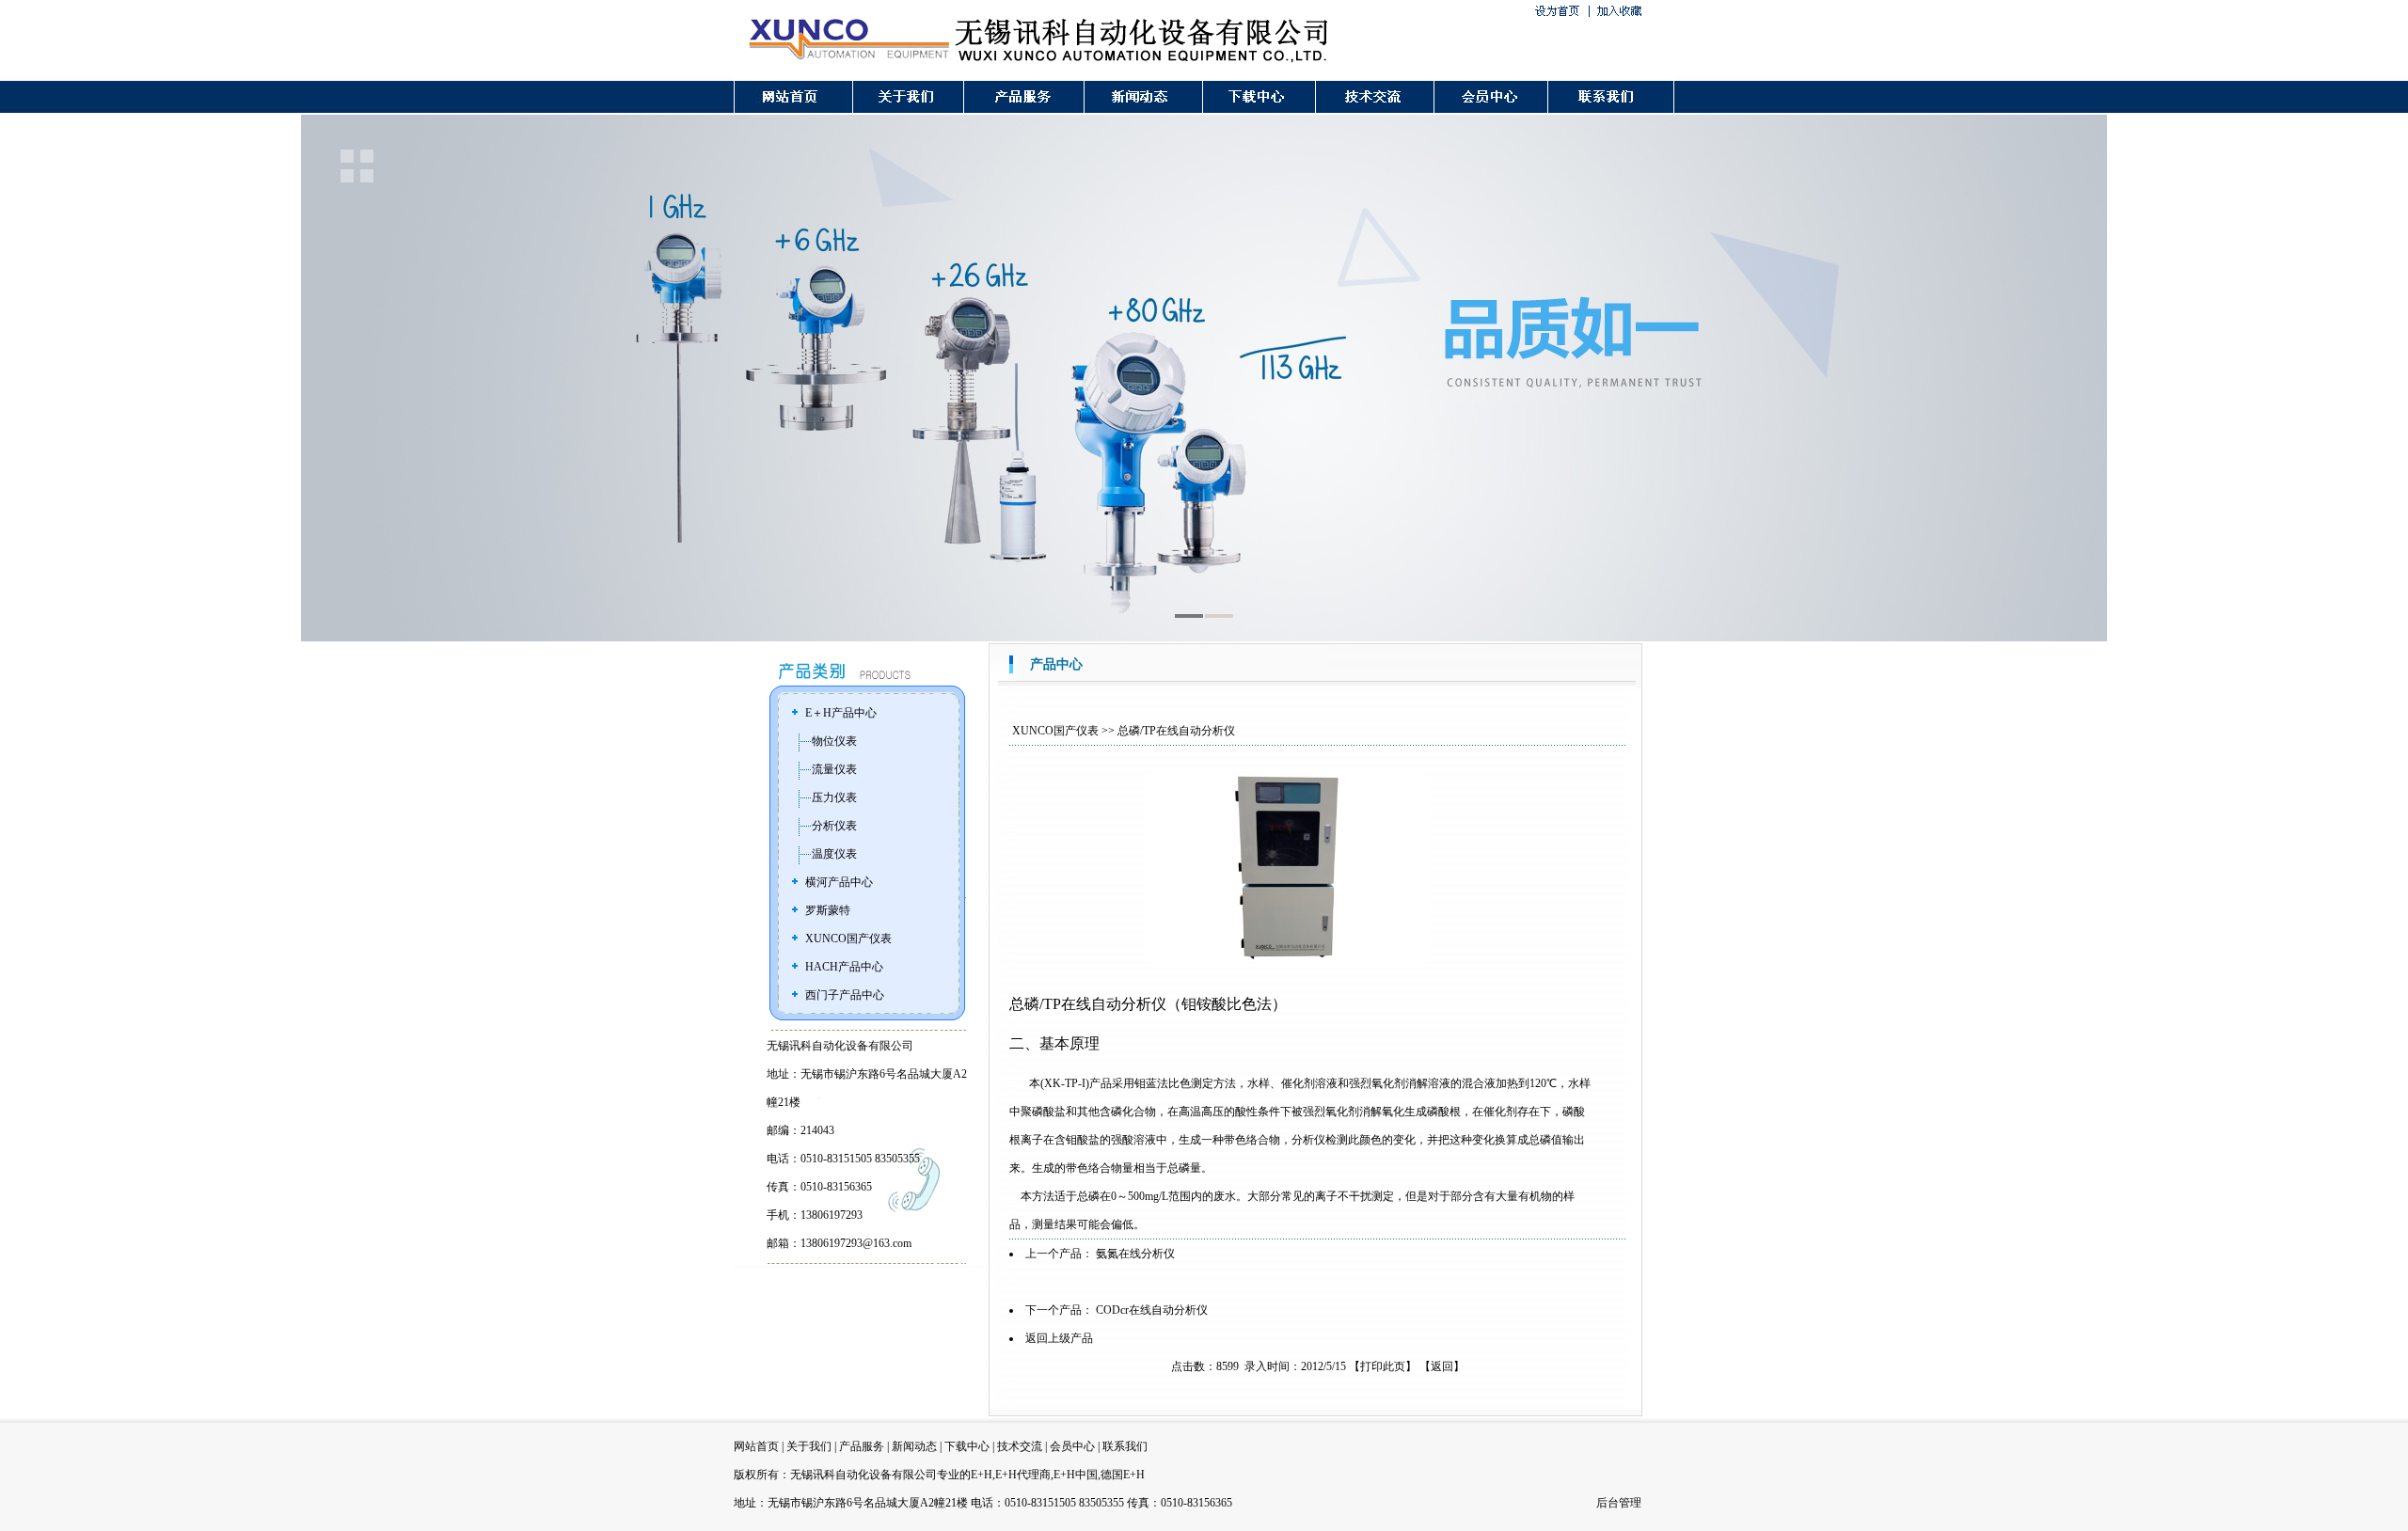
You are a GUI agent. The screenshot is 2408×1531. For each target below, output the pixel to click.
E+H (982, 1475)
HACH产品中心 (844, 967)
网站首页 (756, 1446)
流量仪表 (834, 769)
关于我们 (809, 1446)
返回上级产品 (1059, 1338)
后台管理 (1619, 1503)
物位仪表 (834, 741)
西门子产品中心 (845, 995)
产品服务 (862, 1446)
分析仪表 (834, 826)
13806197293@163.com (856, 1243)
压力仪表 (834, 797)
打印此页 (1383, 1366)
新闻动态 (914, 1446)
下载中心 (967, 1446)
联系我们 (1125, 1446)
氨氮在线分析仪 (1135, 1254)
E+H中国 (1076, 1475)
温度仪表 (834, 854)
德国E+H (1123, 1475)
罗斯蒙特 (828, 910)
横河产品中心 (839, 882)
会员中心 (1072, 1446)
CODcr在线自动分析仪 (1152, 1310)
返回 (1442, 1366)
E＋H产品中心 (841, 713)
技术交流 (1020, 1446)
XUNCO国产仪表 (848, 939)
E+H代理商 (1023, 1475)
